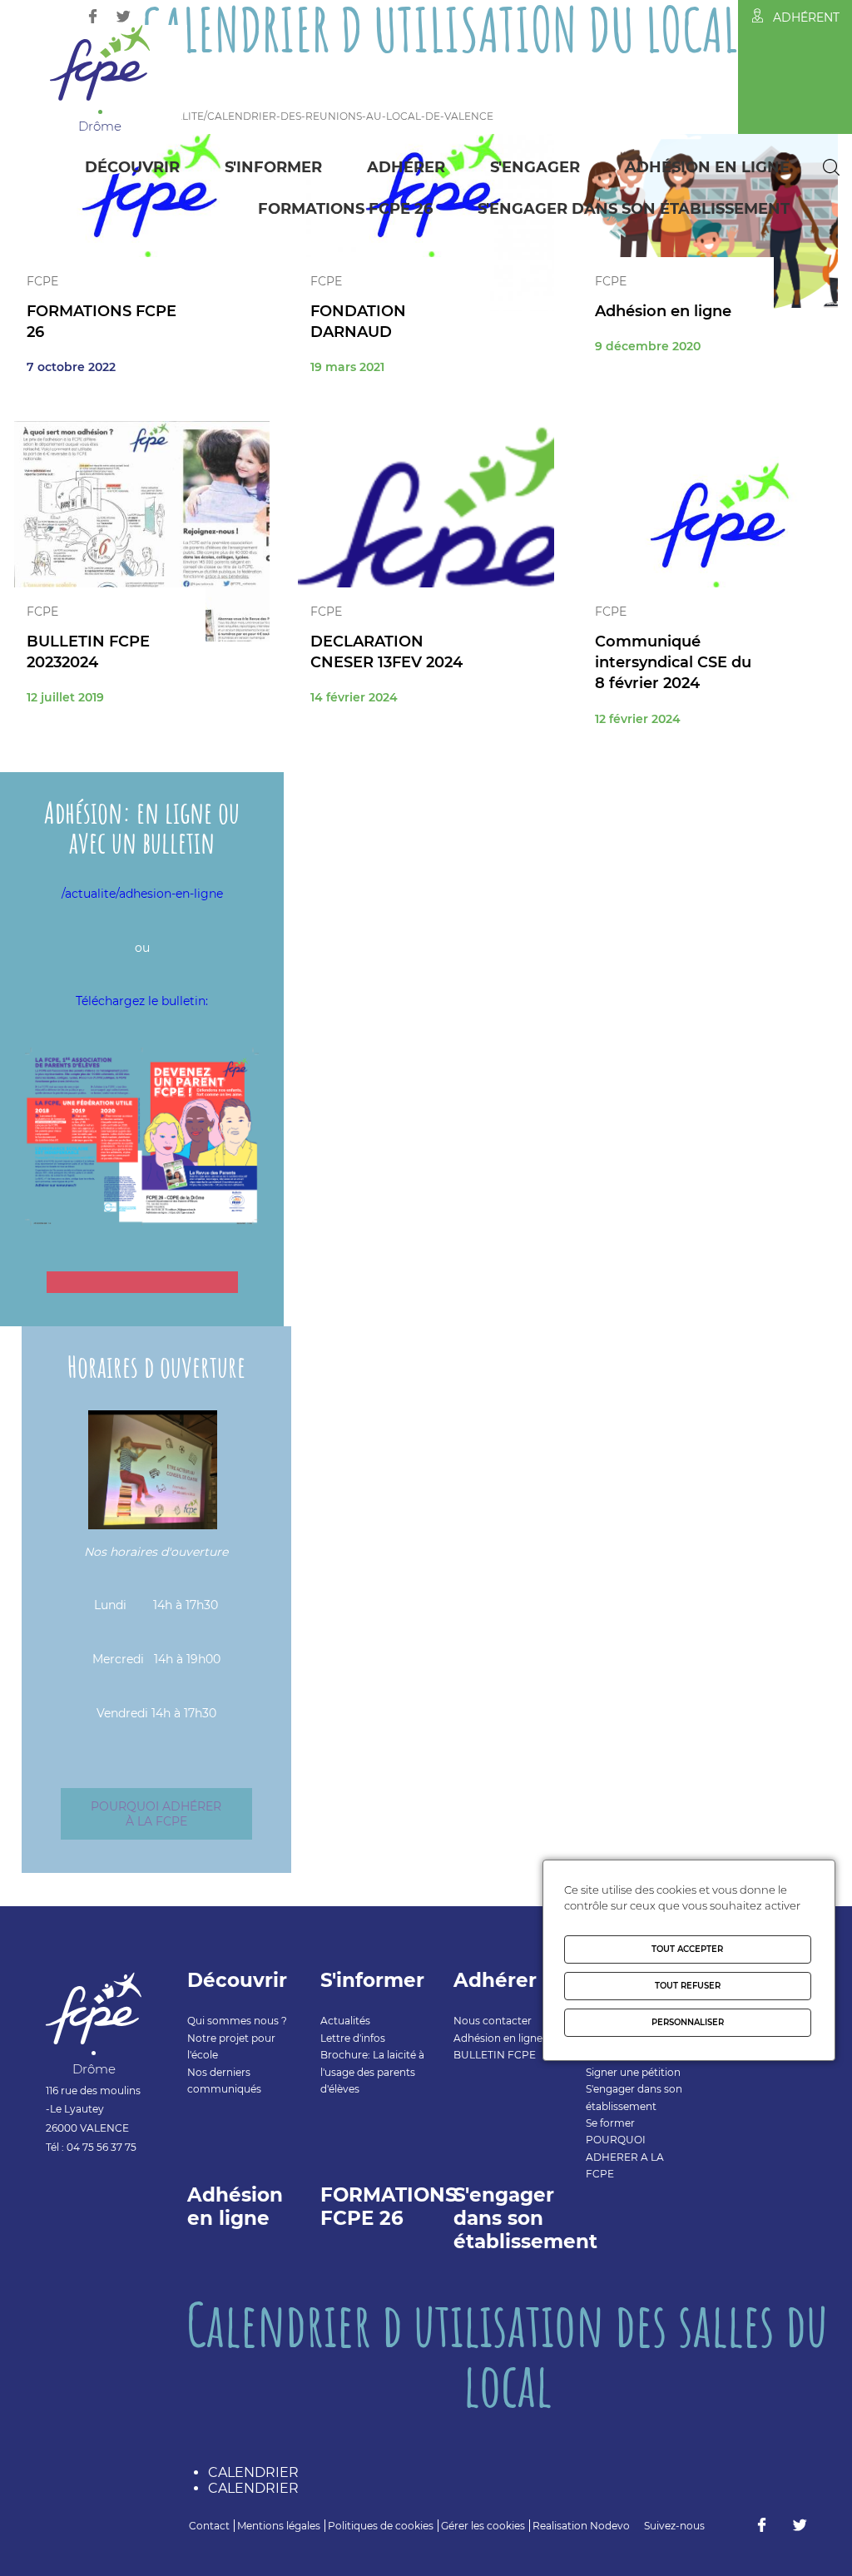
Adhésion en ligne (707, 167)
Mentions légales (279, 2526)
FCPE (42, 281)
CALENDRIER (253, 2472)
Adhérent (806, 17)
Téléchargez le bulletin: (142, 1001)
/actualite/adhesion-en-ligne (142, 894)
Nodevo (610, 2526)
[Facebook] (93, 16)
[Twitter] (124, 16)
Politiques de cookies (381, 2526)
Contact (209, 2526)
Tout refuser (688, 1986)
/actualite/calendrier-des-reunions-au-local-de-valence (318, 116)
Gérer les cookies (483, 2526)
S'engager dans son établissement (634, 209)
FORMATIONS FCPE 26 (345, 209)
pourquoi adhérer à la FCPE (156, 1814)
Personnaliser (688, 2022)
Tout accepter (687, 1949)
